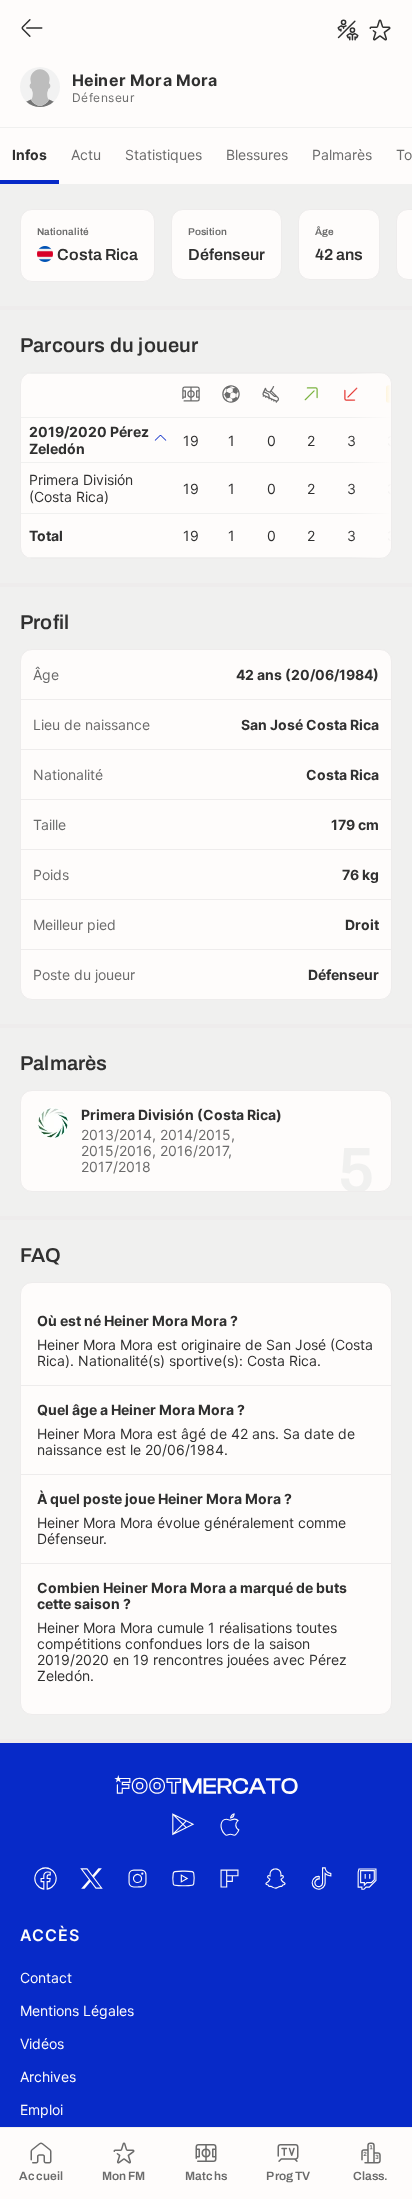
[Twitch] (367, 1878)
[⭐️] (380, 30)
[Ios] (229, 1824)
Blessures (257, 154)
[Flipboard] (229, 1878)
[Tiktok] (321, 1878)
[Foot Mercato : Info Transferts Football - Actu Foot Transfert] (206, 1786)
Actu (86, 154)
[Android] (183, 1824)
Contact (46, 1977)
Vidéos (42, 2043)
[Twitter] (91, 1878)
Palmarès (342, 154)
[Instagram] (137, 1878)
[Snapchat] (275, 1878)
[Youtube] (183, 1878)
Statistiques (163, 154)
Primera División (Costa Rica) (81, 488)
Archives (48, 2076)
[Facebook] (45, 1878)
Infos (29, 154)
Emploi (41, 2109)
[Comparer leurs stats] (348, 30)
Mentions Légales (77, 2010)
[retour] (32, 29)
